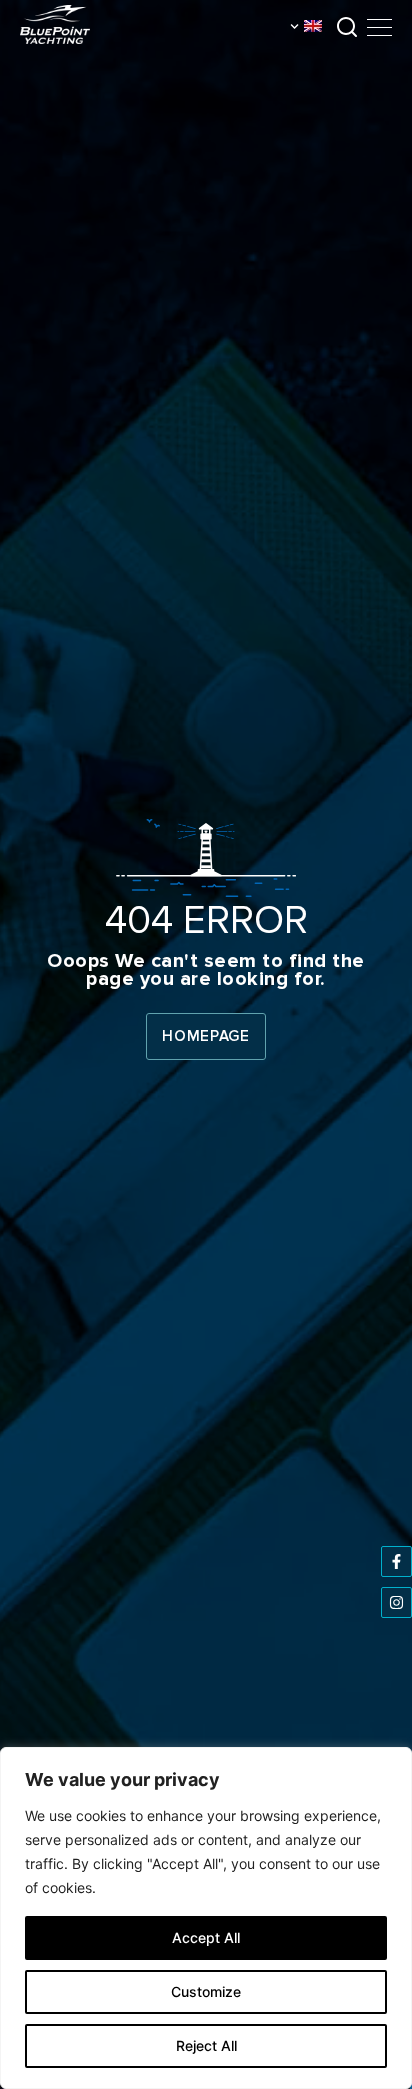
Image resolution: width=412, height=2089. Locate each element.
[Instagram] (396, 1602)
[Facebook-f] (396, 1561)
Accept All (206, 1937)
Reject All (206, 2045)
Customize (206, 1991)
